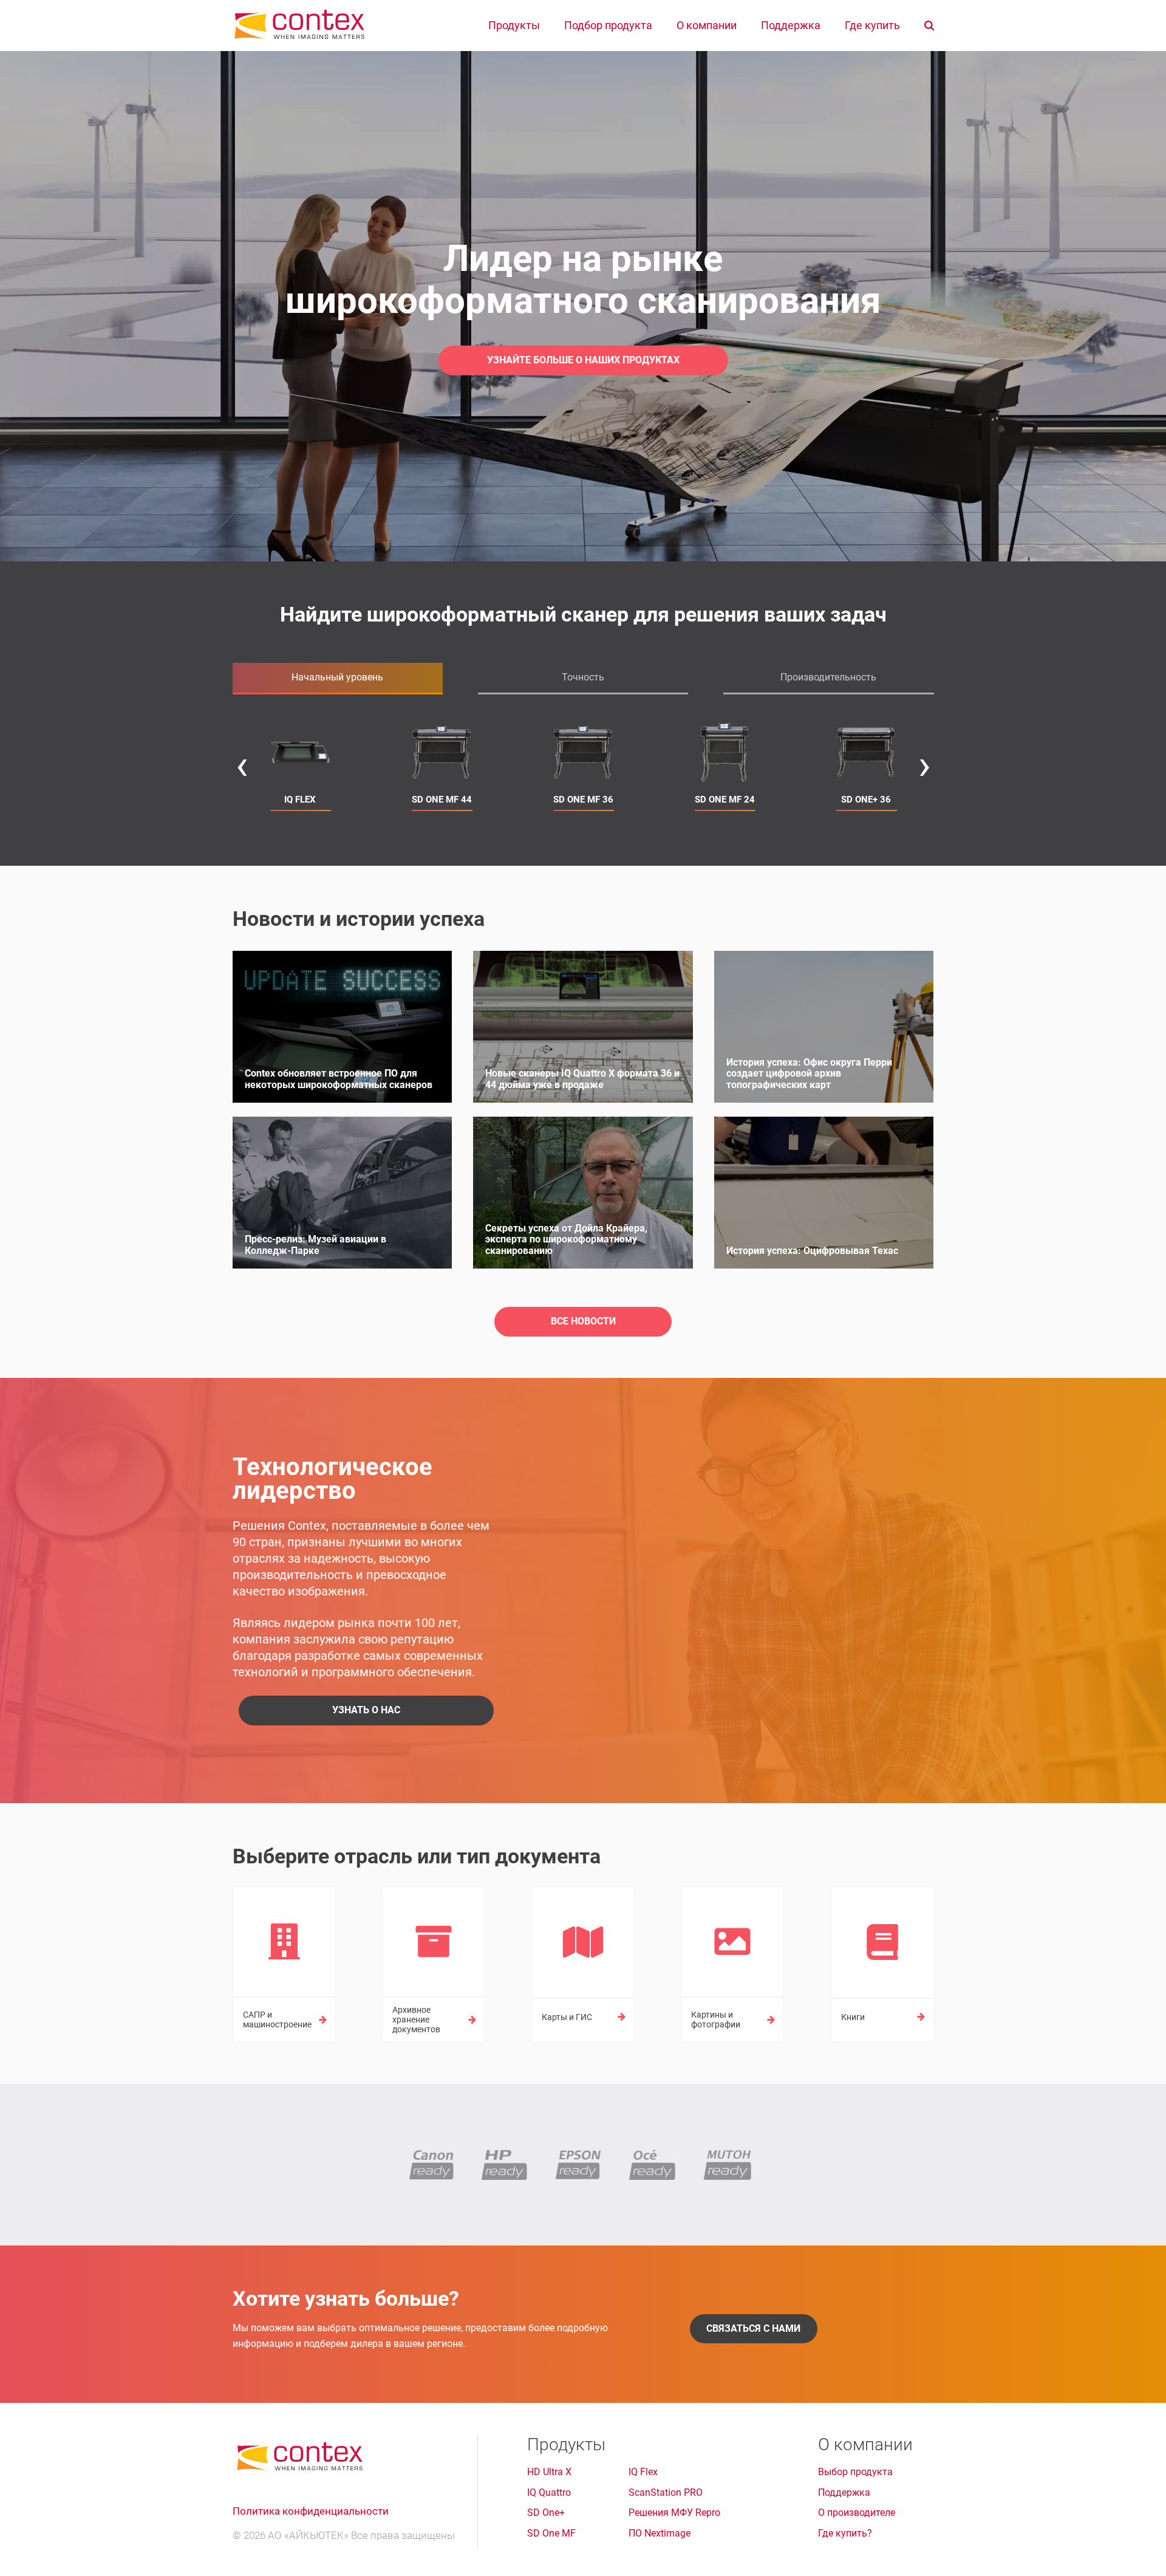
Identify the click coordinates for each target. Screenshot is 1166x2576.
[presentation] (242, 765)
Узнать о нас (366, 1710)
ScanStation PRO (666, 2493)
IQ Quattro (549, 2493)
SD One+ (546, 2513)
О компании (707, 26)
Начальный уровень (337, 677)
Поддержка (791, 26)
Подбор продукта (608, 26)
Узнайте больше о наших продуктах (583, 360)
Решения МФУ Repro (674, 2513)
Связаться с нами (753, 2328)
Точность (583, 677)
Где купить (872, 26)
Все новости (583, 1321)
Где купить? (845, 2533)
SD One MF (551, 2533)
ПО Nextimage (660, 2533)
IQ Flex (643, 2472)
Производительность (828, 677)
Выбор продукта (855, 2472)
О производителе (857, 2513)
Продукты (514, 26)
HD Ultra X (549, 2472)
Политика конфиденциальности (311, 2511)
